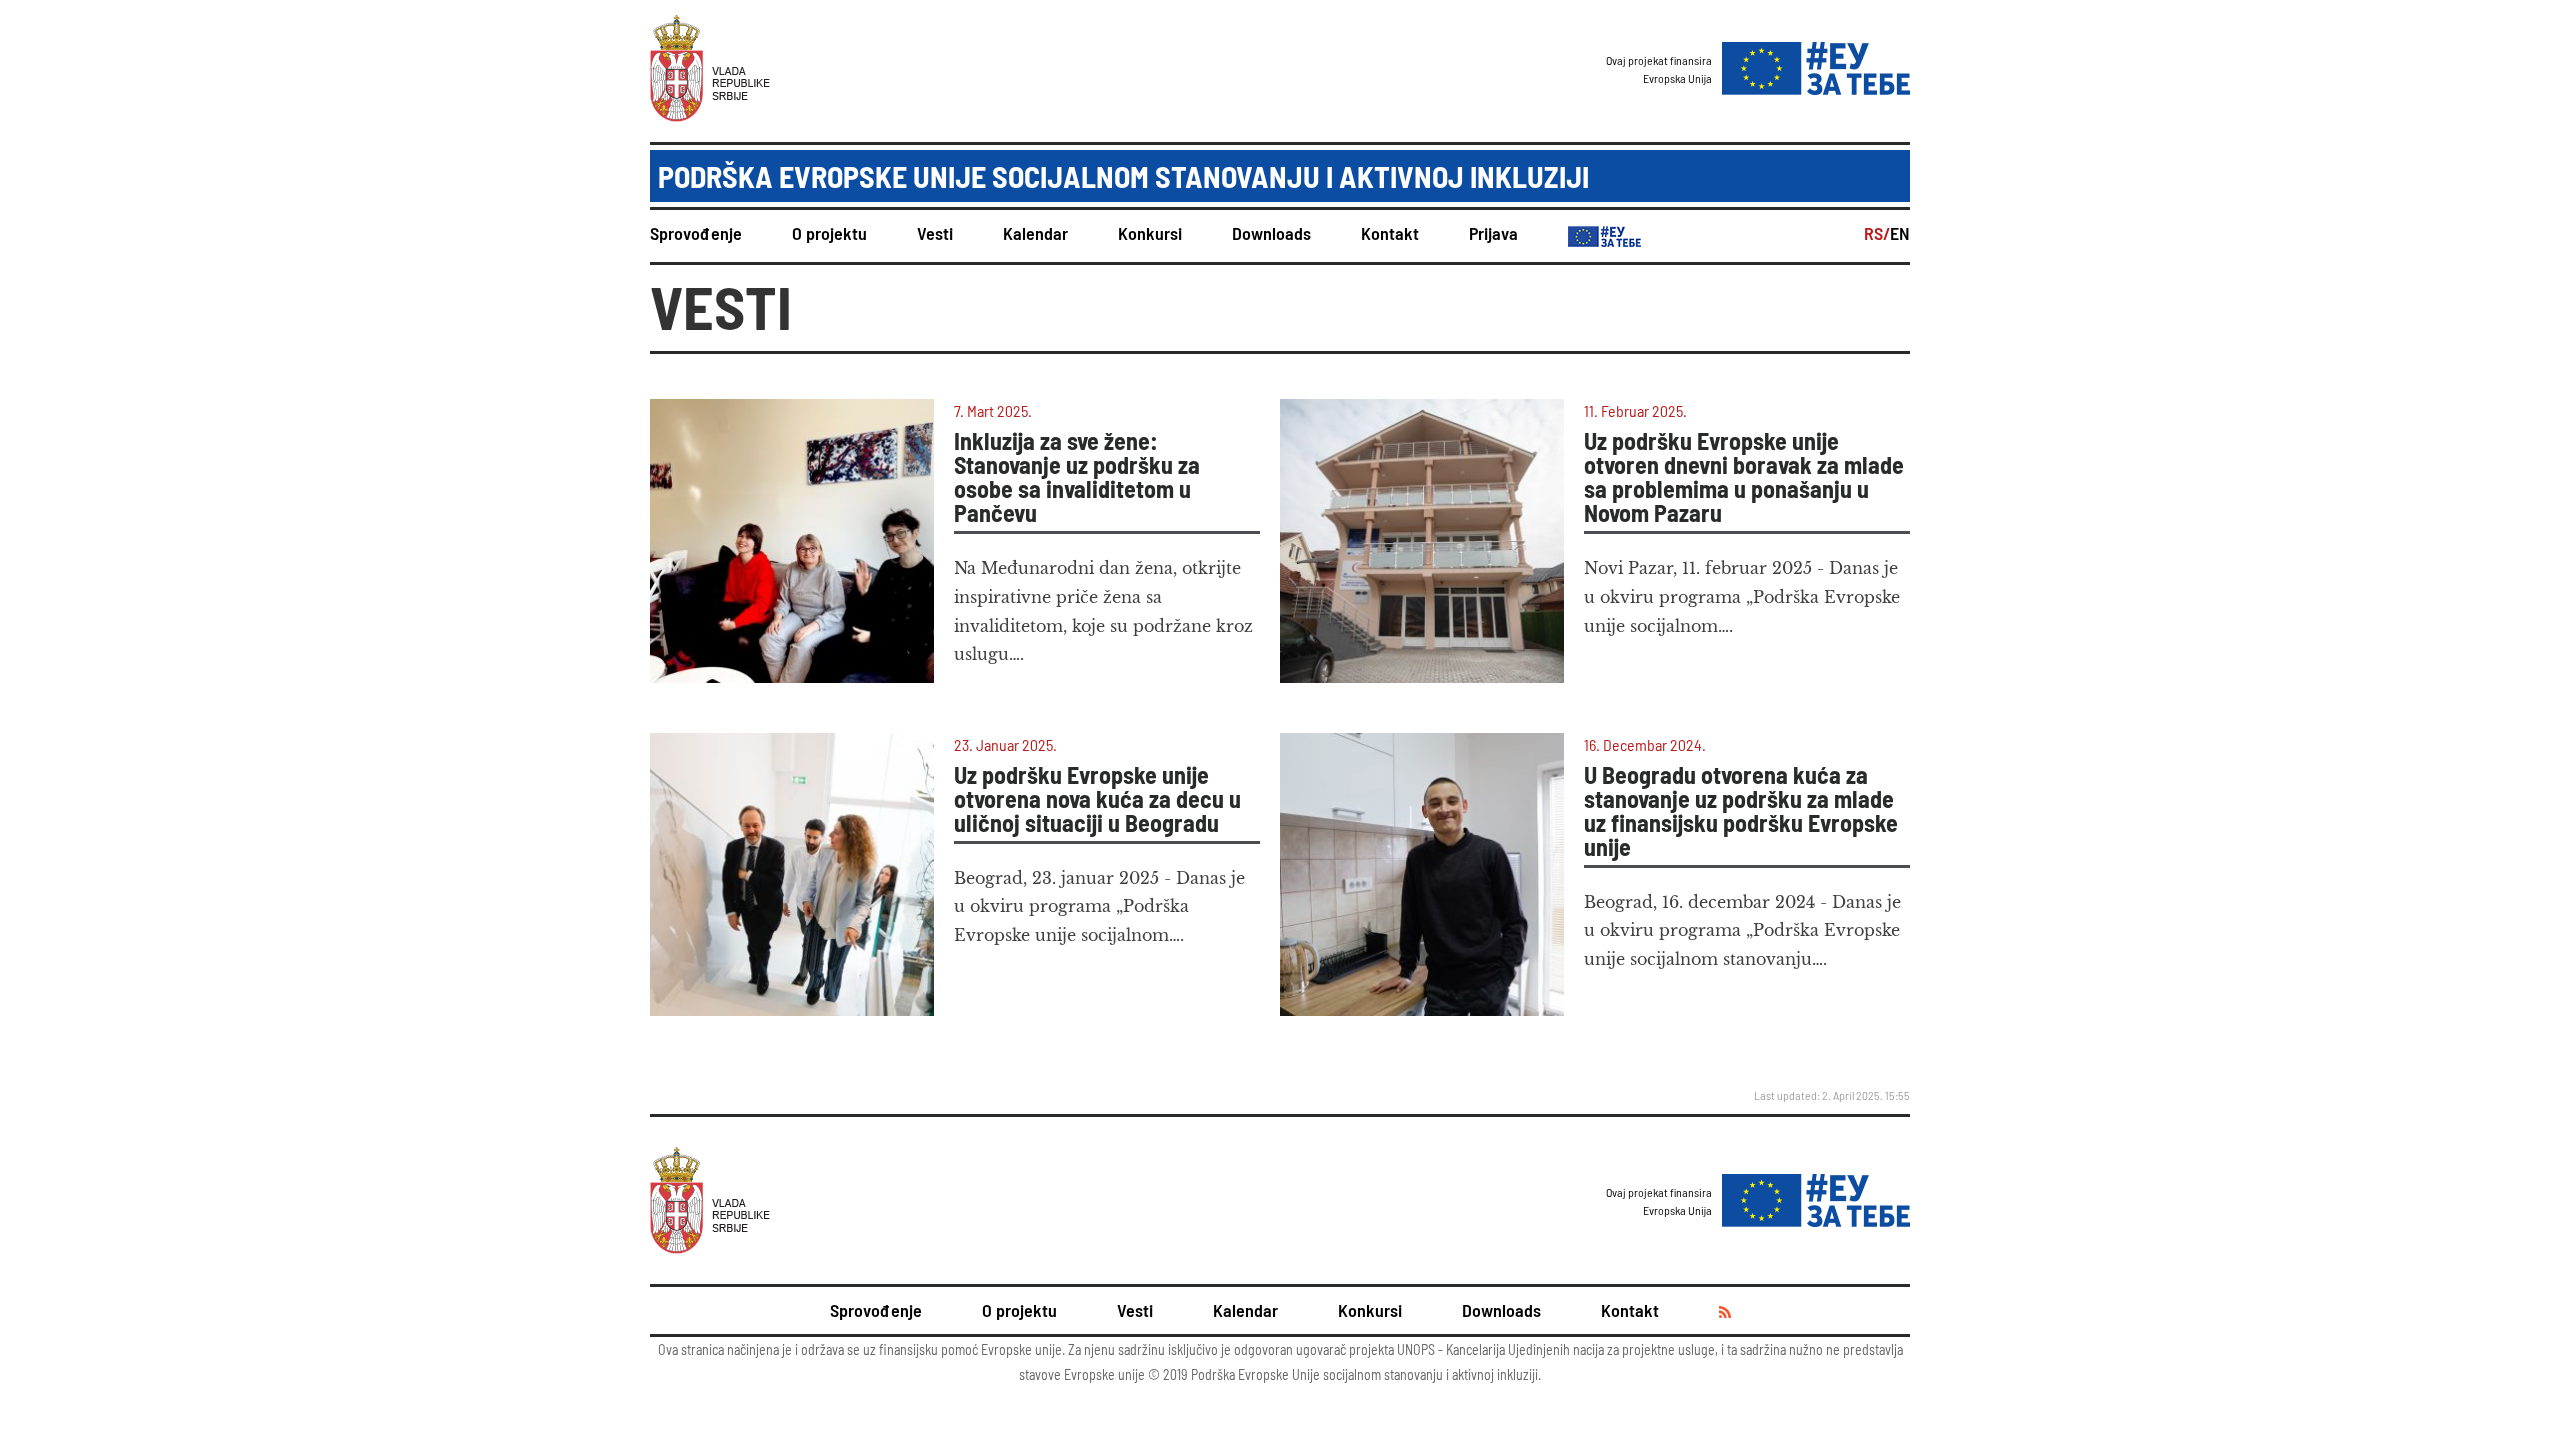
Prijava (1493, 233)
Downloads (1271, 233)
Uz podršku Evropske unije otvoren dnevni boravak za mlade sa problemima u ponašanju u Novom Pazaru (1744, 476)
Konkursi (1150, 233)
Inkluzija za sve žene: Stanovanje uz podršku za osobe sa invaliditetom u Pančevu (1077, 476)
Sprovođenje (696, 233)
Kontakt (1390, 233)
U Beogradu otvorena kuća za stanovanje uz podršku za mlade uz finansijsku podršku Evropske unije (1741, 810)
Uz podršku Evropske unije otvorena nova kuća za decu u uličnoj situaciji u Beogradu (1097, 798)
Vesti (935, 233)
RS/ (1877, 233)
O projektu (829, 233)
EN (1900, 233)
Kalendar (1035, 233)
